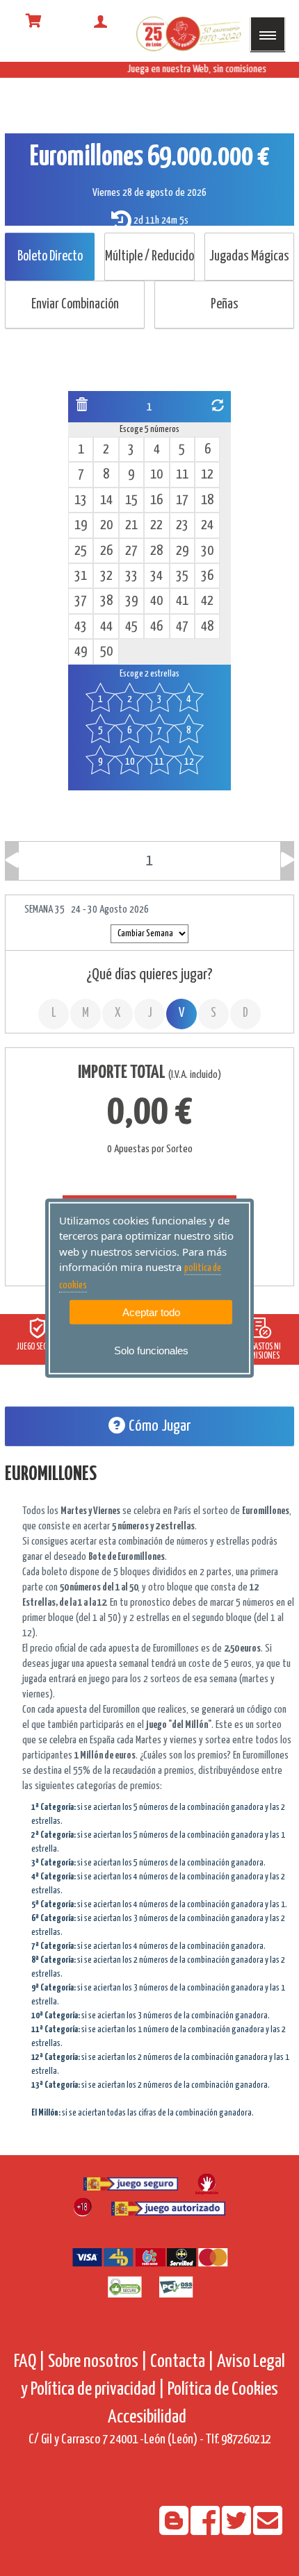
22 (156, 525)
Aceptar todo (151, 1312)
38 (106, 601)
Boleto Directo (50, 257)
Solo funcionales (151, 1351)
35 (182, 576)
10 (156, 475)
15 (131, 500)
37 (81, 601)
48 (207, 627)
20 (106, 525)
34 (156, 576)
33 (131, 576)
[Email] (268, 2530)
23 (182, 525)
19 (81, 525)
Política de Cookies (223, 2390)
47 (182, 627)
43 (81, 627)
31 (81, 576)
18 (207, 500)
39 (131, 601)
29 (182, 551)
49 (81, 652)
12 (207, 475)
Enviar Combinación (75, 305)
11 (182, 475)
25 (81, 551)
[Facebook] (206, 2530)
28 (156, 551)
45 (131, 627)
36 (207, 576)
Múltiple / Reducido (149, 257)
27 (131, 551)
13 (81, 500)
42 (207, 601)
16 (156, 500)
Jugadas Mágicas (249, 257)
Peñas (225, 305)
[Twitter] (237, 2530)
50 (106, 652)
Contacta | (182, 2362)
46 (156, 627)
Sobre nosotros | (98, 2362)
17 (182, 500)
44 (106, 627)
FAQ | (31, 2362)
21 (131, 525)
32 (106, 576)
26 (106, 551)
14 (106, 500)
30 (207, 551)
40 (156, 601)
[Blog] (175, 2530)
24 (207, 525)
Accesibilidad (147, 2417)
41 (182, 601)
